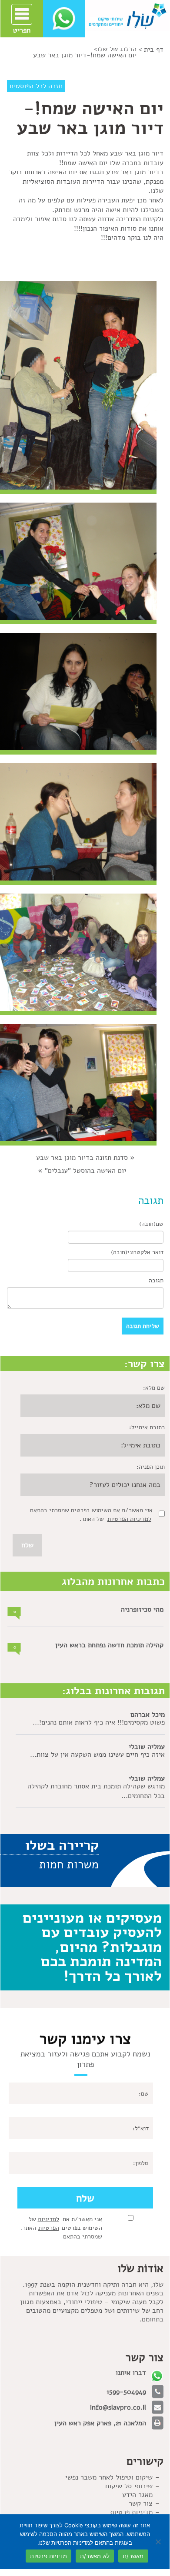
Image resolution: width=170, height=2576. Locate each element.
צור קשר (141, 2503)
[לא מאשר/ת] (159, 2542)
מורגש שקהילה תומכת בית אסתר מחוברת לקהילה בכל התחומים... (96, 1791)
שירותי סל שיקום (129, 2486)
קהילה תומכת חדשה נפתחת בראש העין (109, 1645)
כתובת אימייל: (147, 1427)
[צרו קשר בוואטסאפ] (64, 18)
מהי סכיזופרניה (142, 1609)
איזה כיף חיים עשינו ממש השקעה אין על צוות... (97, 1755)
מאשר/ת (133, 2556)
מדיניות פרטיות (131, 2512)
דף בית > (151, 50)
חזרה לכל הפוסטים (36, 86)
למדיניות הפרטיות (129, 1519)
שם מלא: (154, 1388)
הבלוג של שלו (117, 49)
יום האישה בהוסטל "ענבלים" (85, 1171)
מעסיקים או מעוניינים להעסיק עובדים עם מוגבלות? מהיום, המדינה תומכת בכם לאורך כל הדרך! (92, 1947)
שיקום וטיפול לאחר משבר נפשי (109, 2477)
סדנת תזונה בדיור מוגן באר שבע (82, 1158)
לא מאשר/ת (95, 2556)
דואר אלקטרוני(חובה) (137, 1252)
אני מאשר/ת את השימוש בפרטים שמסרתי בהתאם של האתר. (62, 2228)
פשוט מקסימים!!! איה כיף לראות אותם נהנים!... (99, 1722)
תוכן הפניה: (151, 1467)
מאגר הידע (137, 2495)
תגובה (156, 1280)
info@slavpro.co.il (118, 2407)
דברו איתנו (131, 2373)
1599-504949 (126, 2392)
